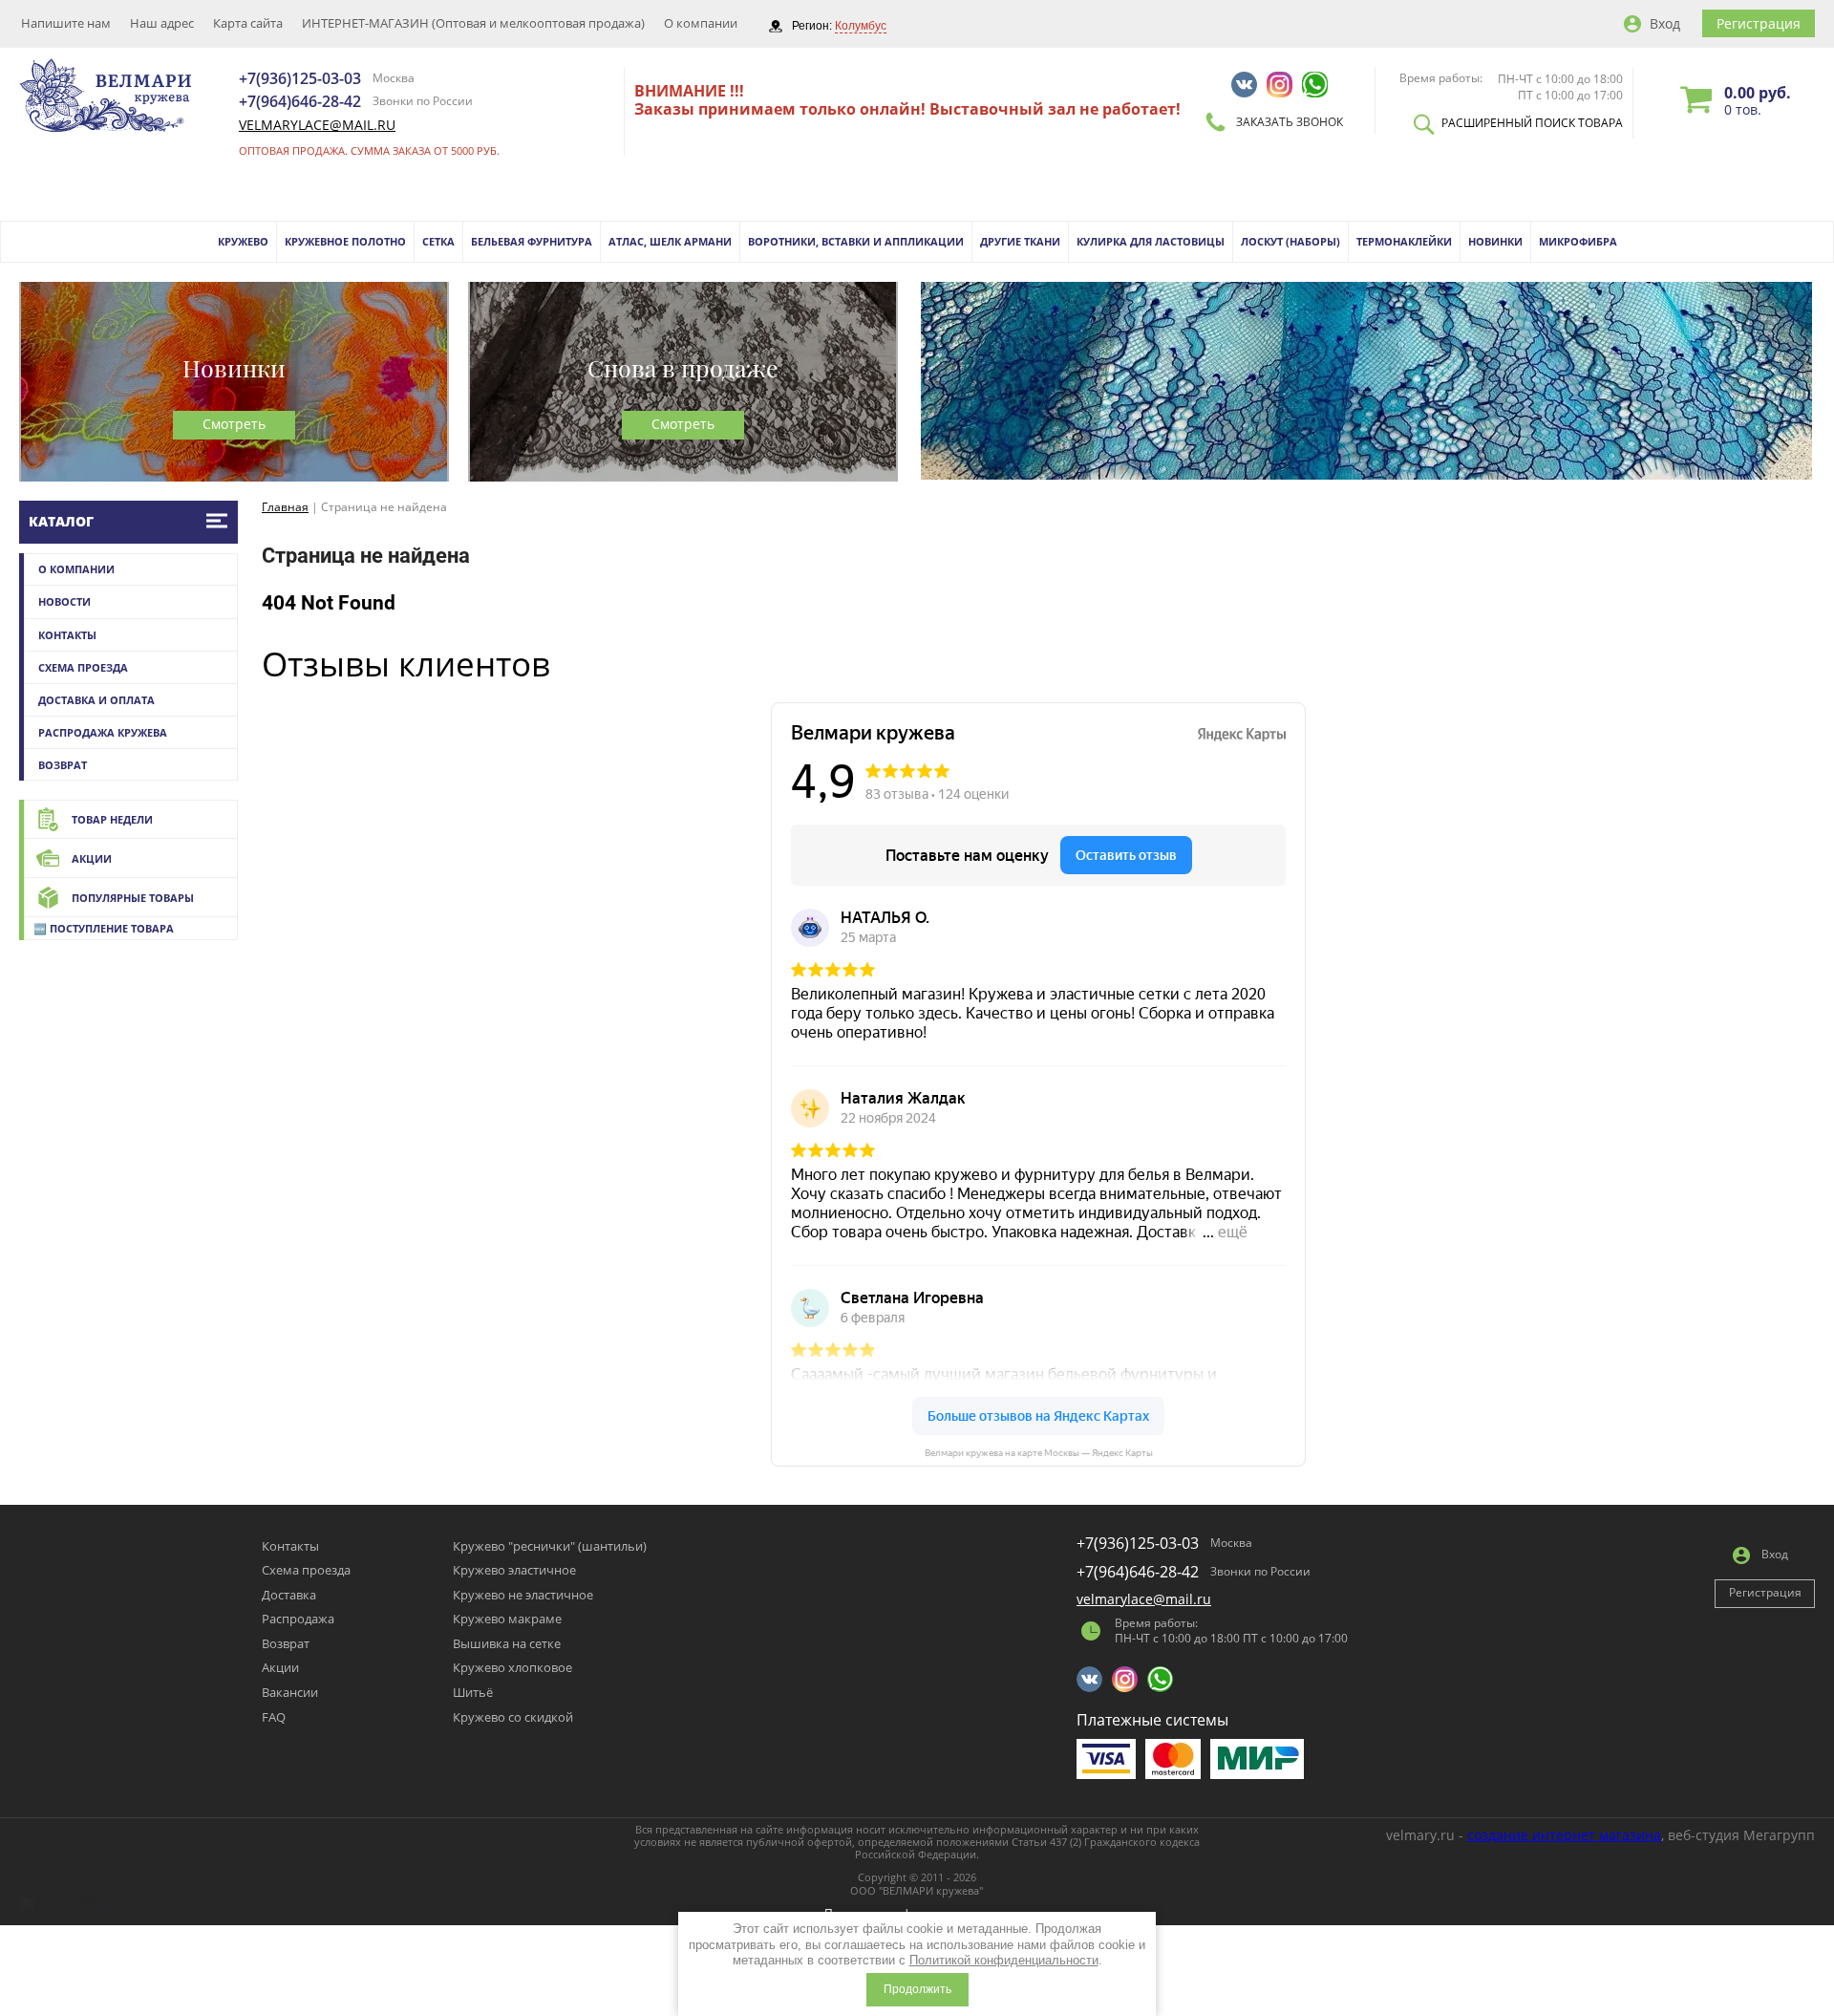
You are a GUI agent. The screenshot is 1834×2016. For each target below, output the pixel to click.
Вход (1665, 23)
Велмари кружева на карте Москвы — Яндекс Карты (1039, 1453)
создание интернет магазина (1564, 1835)
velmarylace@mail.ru (317, 125)
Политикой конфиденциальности (1004, 1960)
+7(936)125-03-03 (300, 78)
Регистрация (1759, 23)
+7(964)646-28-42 (300, 101)
